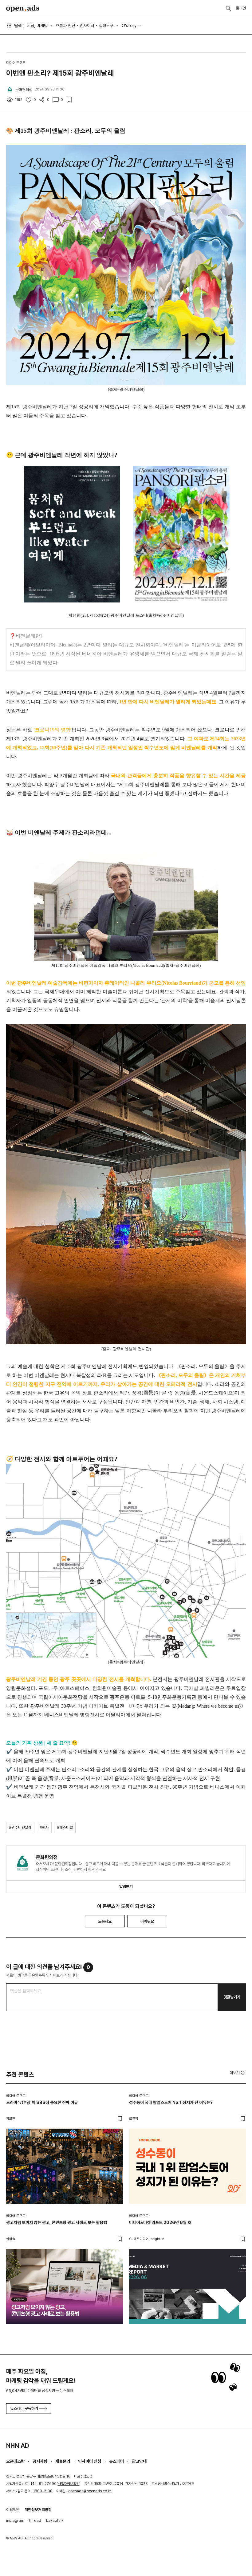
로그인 (241, 8)
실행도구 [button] (106, 26)
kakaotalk (55, 2520)
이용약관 (13, 2510)
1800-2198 (43, 2491)
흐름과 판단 (65, 26)
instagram (15, 2520)
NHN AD (18, 2446)
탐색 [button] (18, 26)
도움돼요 (105, 1921)
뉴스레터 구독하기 (24, 2408)
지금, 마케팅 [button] (37, 26)
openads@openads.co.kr (90, 2491)
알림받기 (126, 1887)
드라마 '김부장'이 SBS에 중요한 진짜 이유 (42, 2102)
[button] (238, 2073)
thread (35, 2520)
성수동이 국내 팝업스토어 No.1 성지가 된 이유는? (171, 2102)
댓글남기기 (232, 1997)
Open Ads (23, 9)
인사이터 (87, 26)
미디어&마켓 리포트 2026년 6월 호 (160, 2222)
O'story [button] (129, 26)
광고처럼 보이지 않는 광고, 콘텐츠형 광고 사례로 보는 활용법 (57, 2222)
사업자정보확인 (69, 2484)
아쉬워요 (147, 1921)
